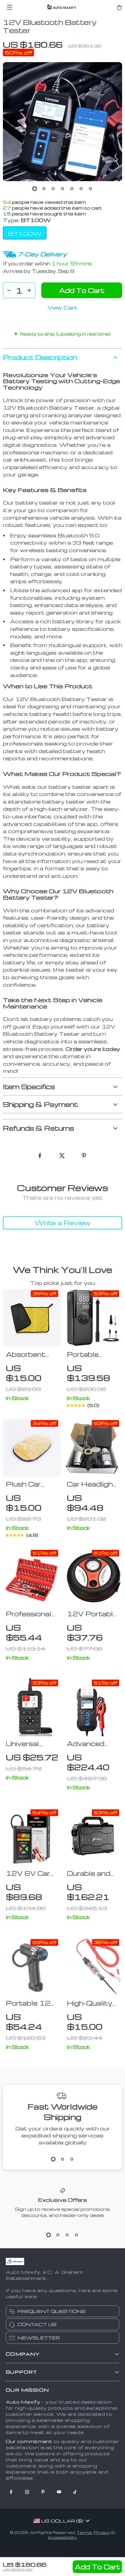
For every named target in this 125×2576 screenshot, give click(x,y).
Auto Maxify (23, 2402)
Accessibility (62, 2537)
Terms (84, 2532)
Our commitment (29, 2441)
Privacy (102, 2532)
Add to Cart (97, 2567)
